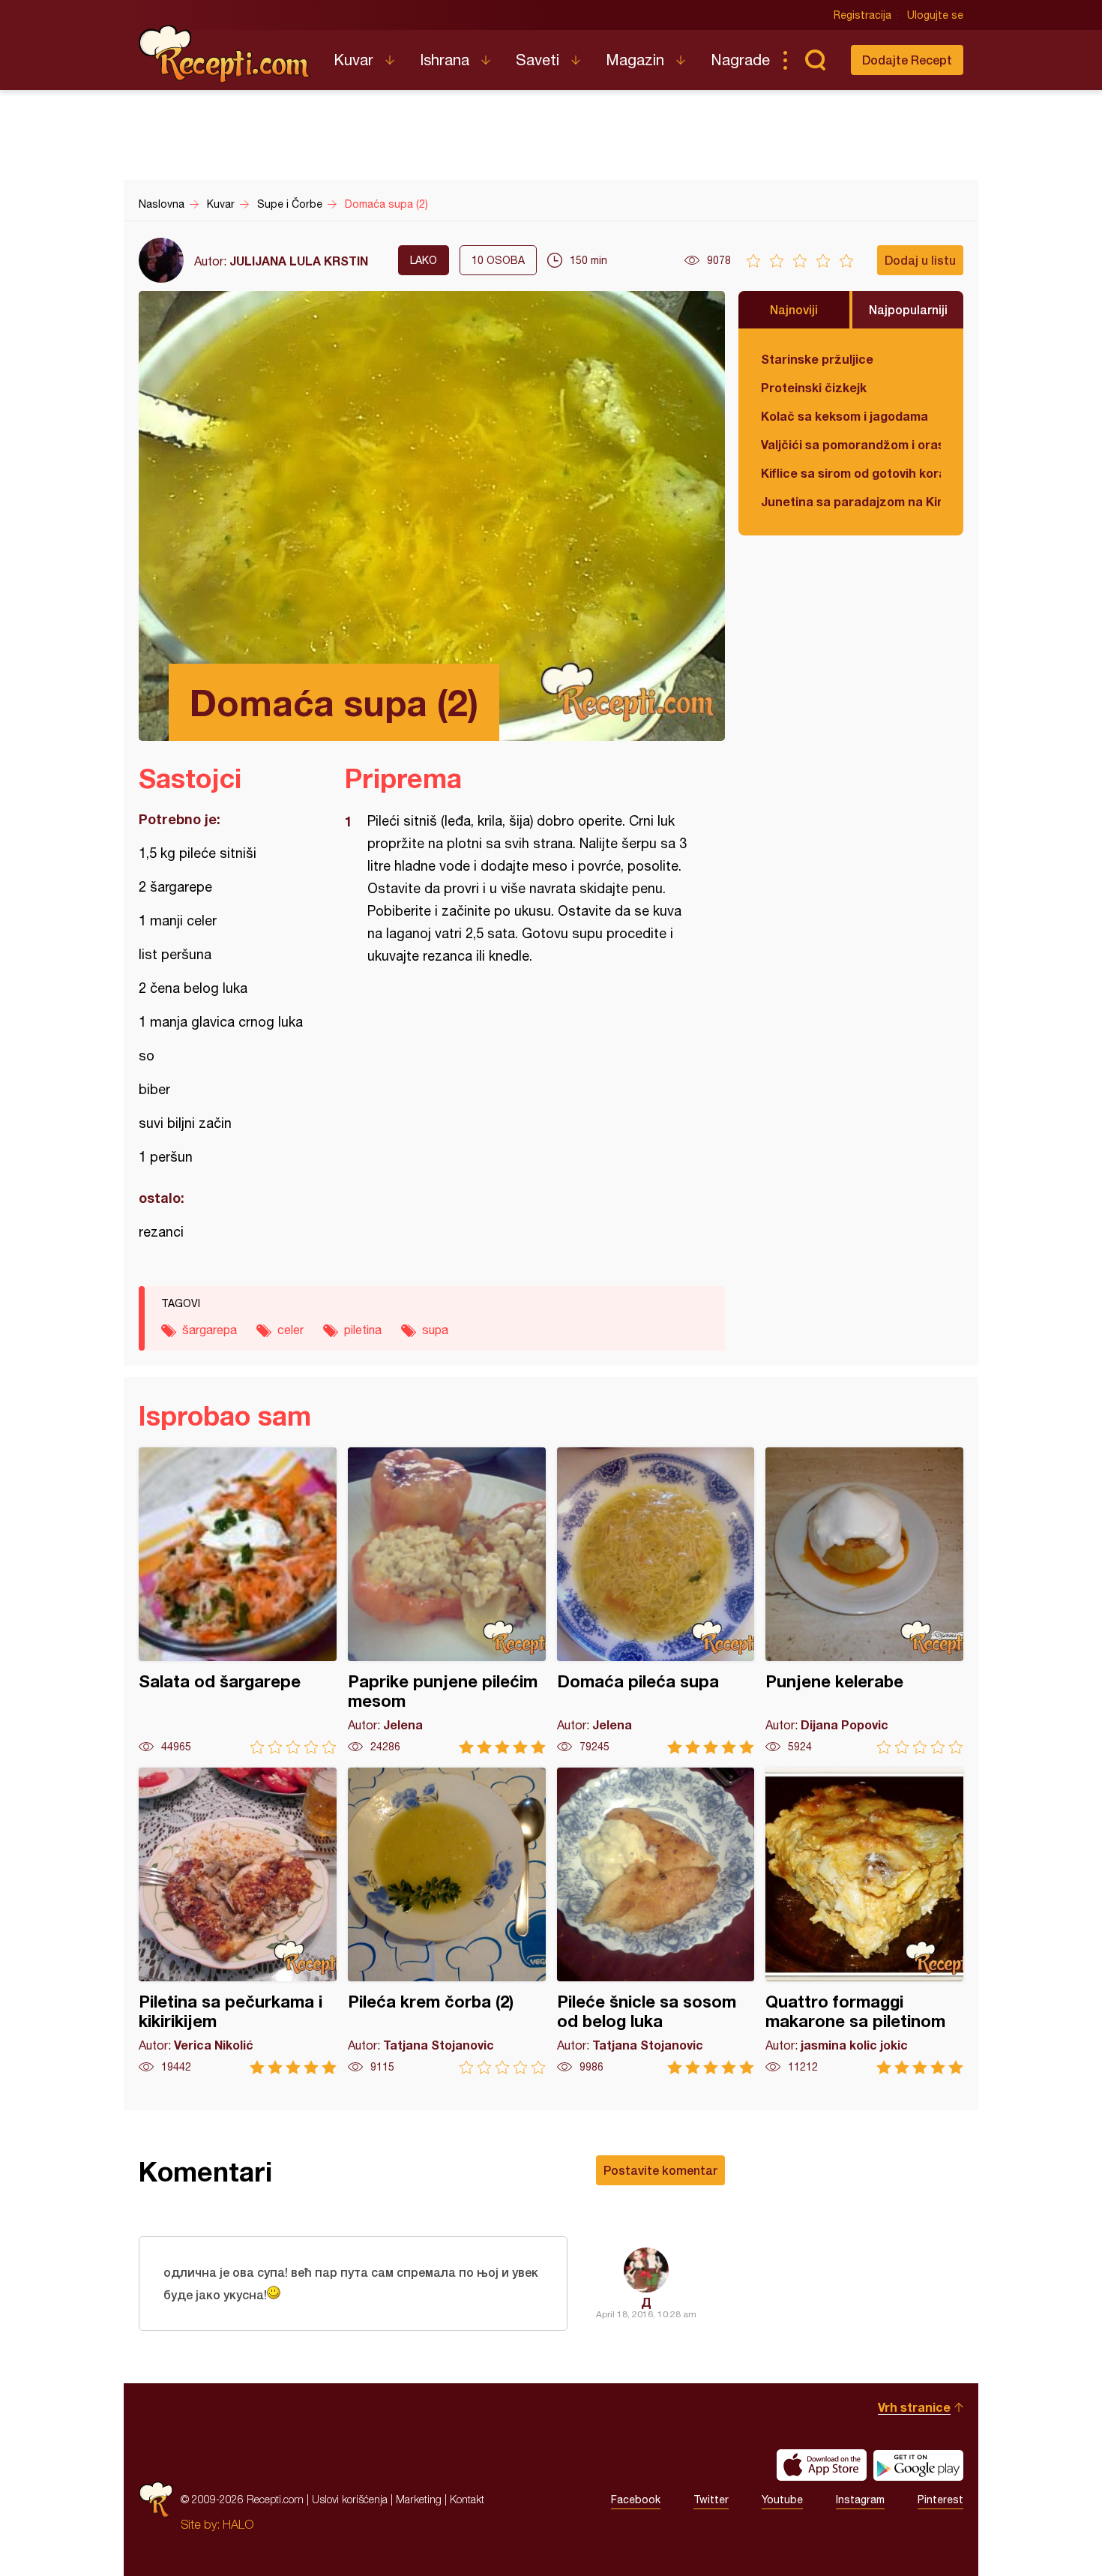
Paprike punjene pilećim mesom (447, 1601)
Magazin (635, 60)
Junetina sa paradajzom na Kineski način (851, 501)
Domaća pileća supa (656, 1601)
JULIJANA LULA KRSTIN (299, 261)
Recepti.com (225, 54)
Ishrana (445, 60)
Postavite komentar (660, 2170)
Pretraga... (815, 60)
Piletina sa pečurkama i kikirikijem (238, 1921)
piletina (363, 1330)
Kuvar (353, 60)
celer (290, 1330)
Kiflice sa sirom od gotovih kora (851, 473)
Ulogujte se (935, 15)
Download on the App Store (822, 2465)
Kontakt (467, 2499)
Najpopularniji (908, 309)
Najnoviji (794, 309)
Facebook (636, 2500)
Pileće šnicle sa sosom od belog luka (656, 1921)
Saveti (538, 60)
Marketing (419, 2499)
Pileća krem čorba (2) (447, 1921)
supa (435, 1330)
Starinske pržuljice (817, 359)
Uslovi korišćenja (350, 2499)
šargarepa (210, 1330)
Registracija (862, 15)
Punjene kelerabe (864, 1601)
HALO (238, 2524)
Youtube (782, 2500)
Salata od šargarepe (238, 1601)
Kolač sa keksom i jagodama (844, 416)
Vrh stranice (914, 2407)
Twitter (711, 2500)
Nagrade (740, 60)
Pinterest (940, 2500)
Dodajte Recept (907, 60)
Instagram (860, 2500)
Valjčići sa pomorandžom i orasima (851, 444)
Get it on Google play (918, 2465)
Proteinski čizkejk (814, 387)
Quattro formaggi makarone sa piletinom (864, 1921)
